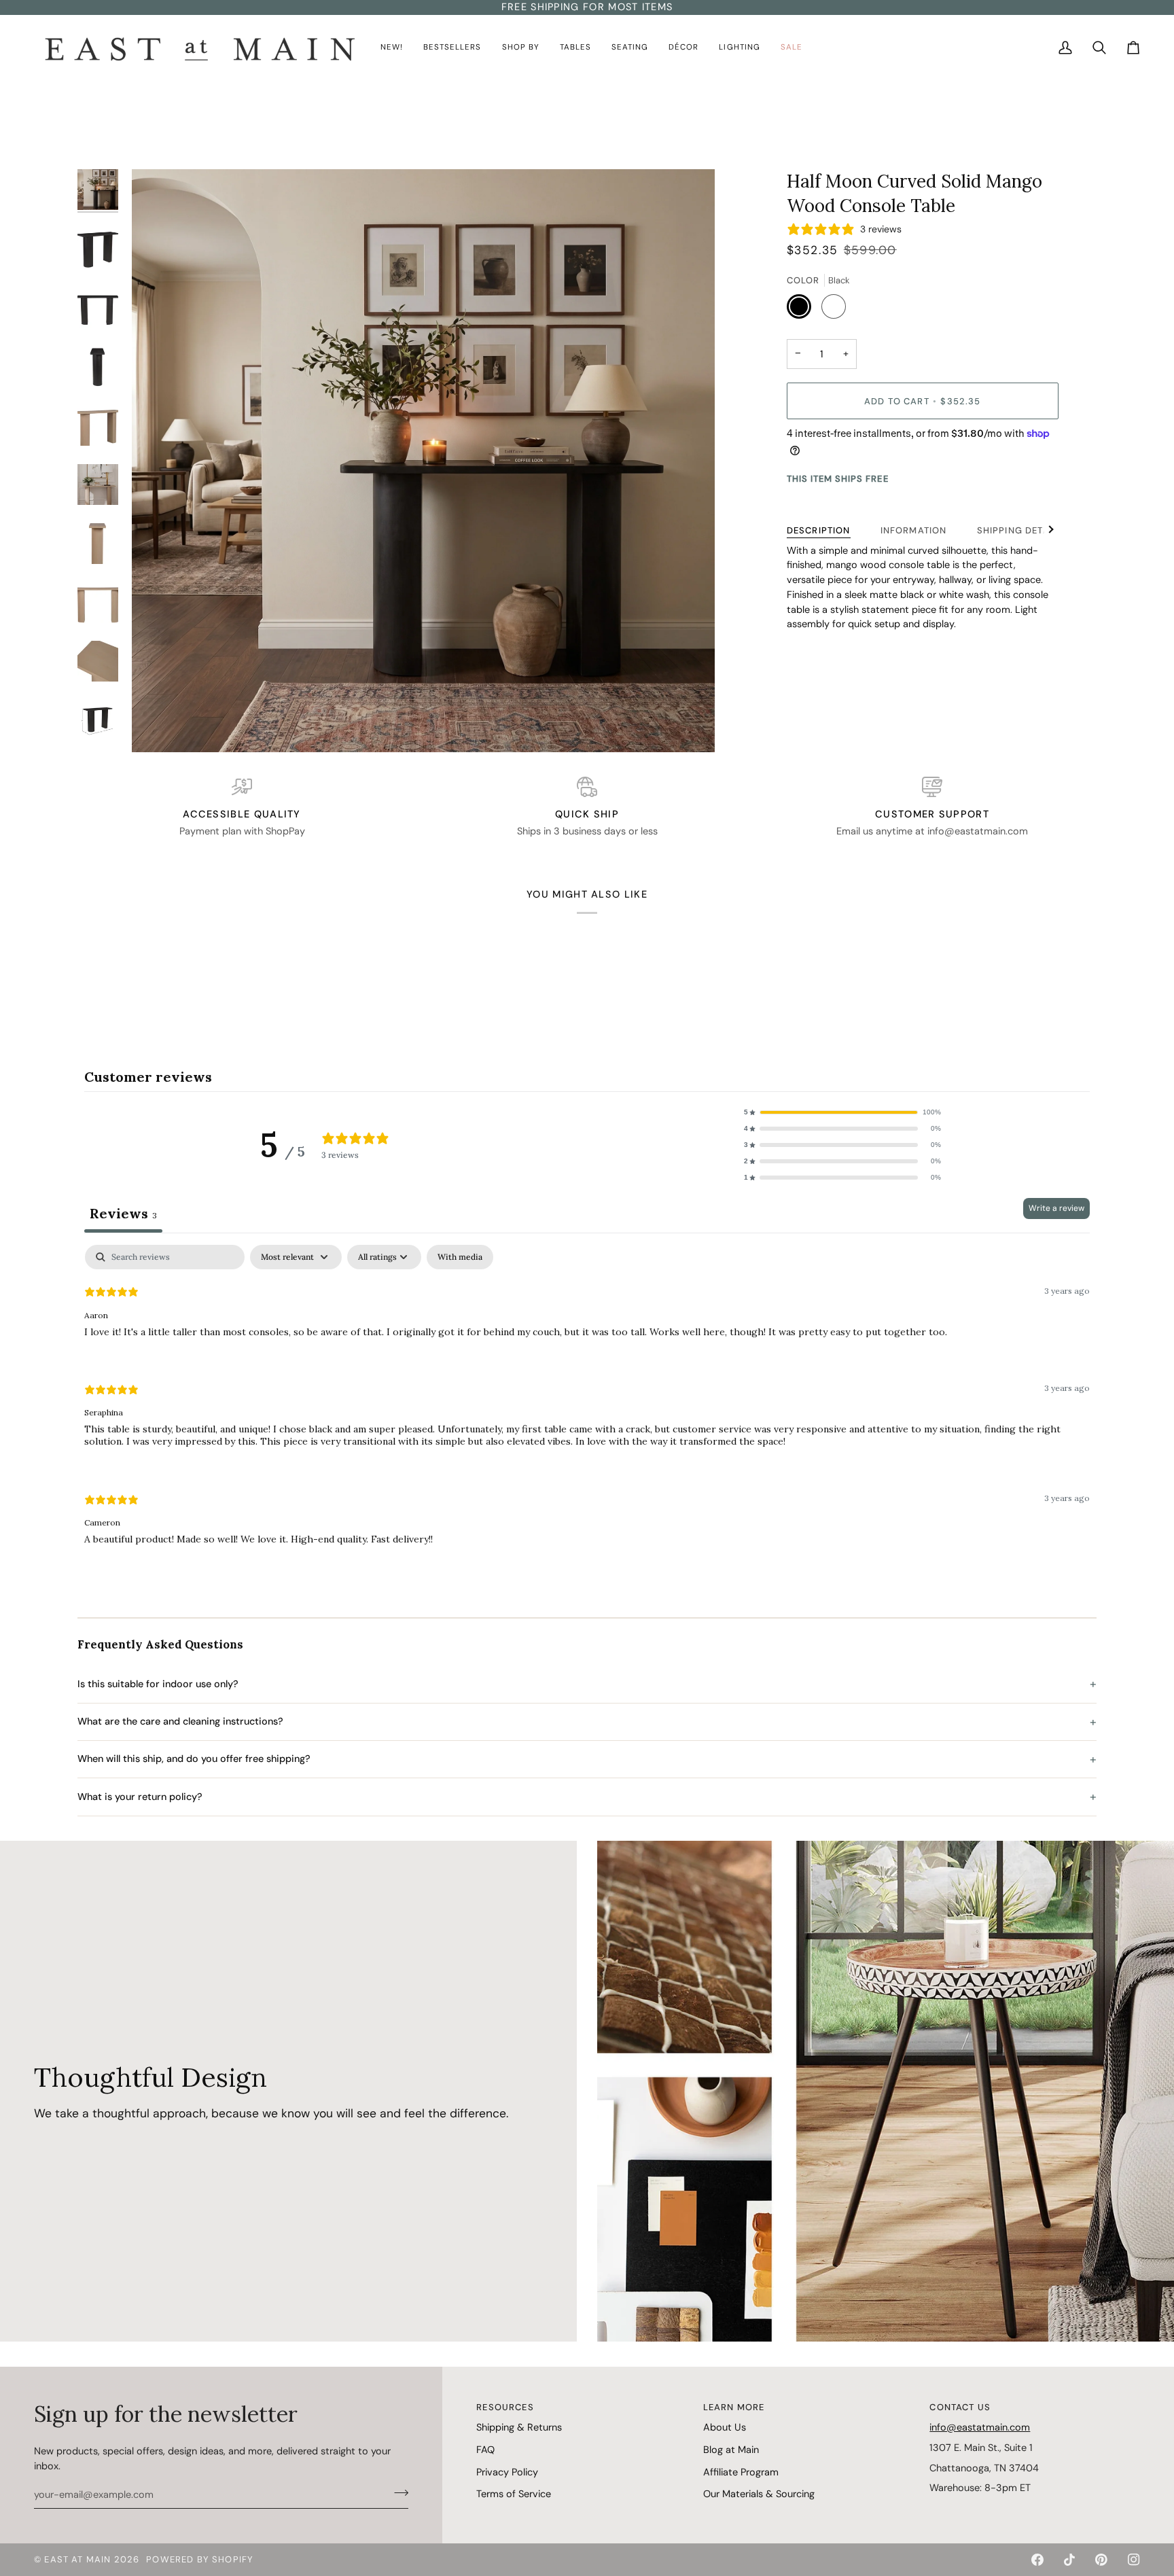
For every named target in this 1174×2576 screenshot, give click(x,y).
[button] (392, 48)
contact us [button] (960, 2407)
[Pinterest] (1101, 2560)
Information (914, 530)
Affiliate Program (741, 2472)
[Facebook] (1037, 2560)
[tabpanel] (587, 1406)
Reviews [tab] (123, 1213)
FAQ (485, 2450)
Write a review (1056, 1208)
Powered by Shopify (200, 2559)
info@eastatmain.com (980, 2427)
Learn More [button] (734, 2407)
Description (819, 530)
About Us (725, 2427)
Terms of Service (514, 2494)
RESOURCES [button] (505, 2407)
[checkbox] (460, 1257)
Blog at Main (731, 2450)
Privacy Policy (507, 2472)
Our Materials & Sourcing (759, 2494)
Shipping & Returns (519, 2427)
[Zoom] (423, 461)
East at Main (77, 2559)
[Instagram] (1134, 2560)
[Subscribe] (397, 2493)
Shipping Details (1021, 530)
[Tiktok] (1069, 2560)
